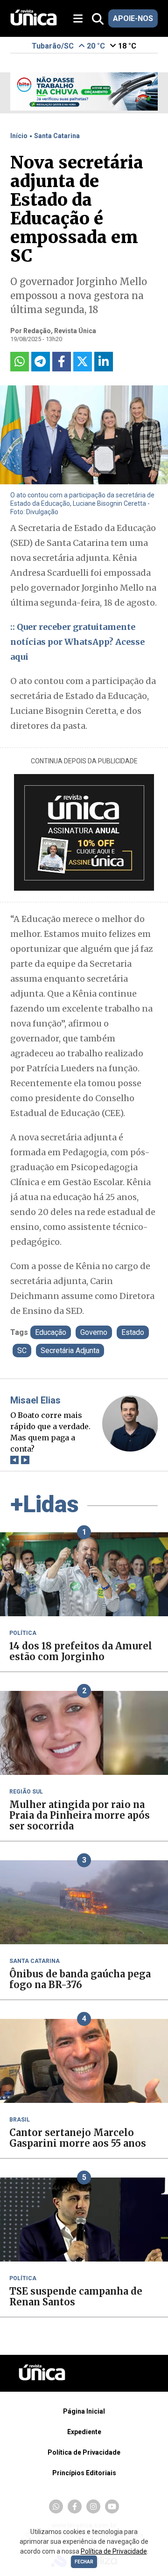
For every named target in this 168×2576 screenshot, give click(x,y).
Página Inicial (84, 2411)
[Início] (34, 23)
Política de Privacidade (84, 2452)
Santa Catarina (57, 136)
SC (22, 1351)
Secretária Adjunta (70, 1351)
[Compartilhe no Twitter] (83, 362)
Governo (94, 1332)
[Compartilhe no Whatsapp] (20, 362)
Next (25, 1460)
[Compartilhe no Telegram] (41, 362)
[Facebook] (75, 2506)
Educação (51, 1332)
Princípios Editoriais (84, 2473)
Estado (133, 1332)
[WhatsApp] (56, 2506)
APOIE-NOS (133, 18)
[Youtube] (112, 2506)
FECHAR (84, 2562)
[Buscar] (98, 19)
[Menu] (81, 19)
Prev (15, 1460)
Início (19, 136)
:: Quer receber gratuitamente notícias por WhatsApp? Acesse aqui (77, 642)
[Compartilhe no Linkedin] (104, 362)
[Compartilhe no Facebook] (62, 362)
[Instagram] (93, 2506)
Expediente (84, 2432)
